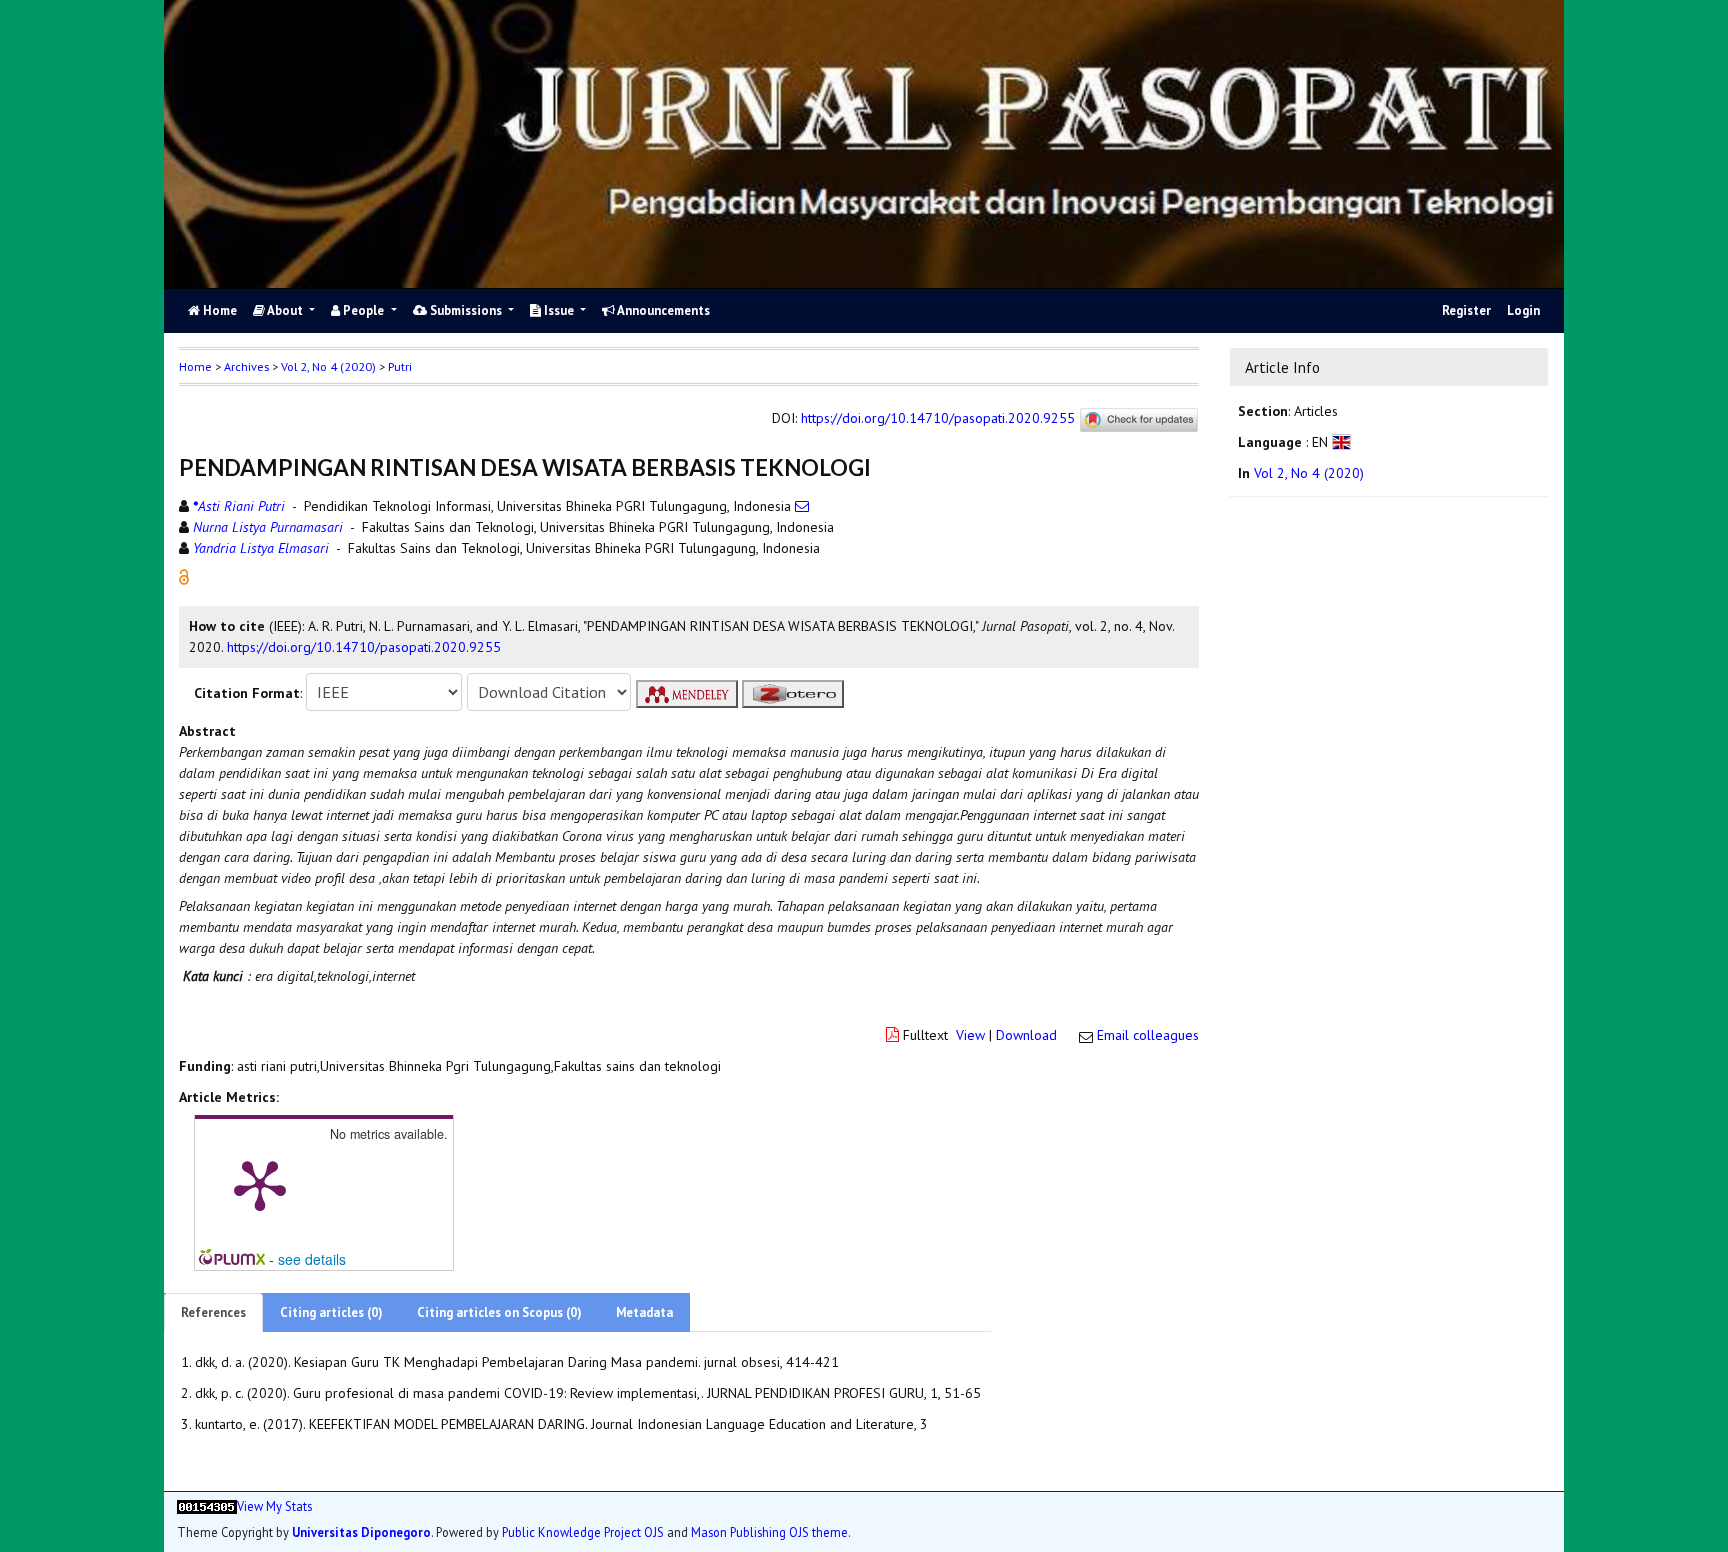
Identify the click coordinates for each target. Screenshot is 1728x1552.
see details (312, 1259)
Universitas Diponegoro (361, 1531)
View (970, 1035)
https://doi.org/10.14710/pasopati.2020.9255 (938, 418)
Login (1523, 310)
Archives (246, 366)
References (213, 1312)
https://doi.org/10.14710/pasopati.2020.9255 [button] (364, 647)
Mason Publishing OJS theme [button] (769, 1531)
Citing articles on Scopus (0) (499, 1312)
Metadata (644, 1312)
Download (1026, 1035)
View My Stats (274, 1505)
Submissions (466, 310)
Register (1466, 310)
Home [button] (195, 366)
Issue (559, 310)
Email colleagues (1148, 1035)
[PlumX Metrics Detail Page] (260, 1184)
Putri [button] (400, 366)
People (363, 310)
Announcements (662, 310)
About (285, 310)
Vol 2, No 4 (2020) (328, 366)
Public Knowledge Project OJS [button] (583, 1531)
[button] (184, 576)
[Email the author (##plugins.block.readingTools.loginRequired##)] (802, 506)
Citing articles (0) (331, 1312)
